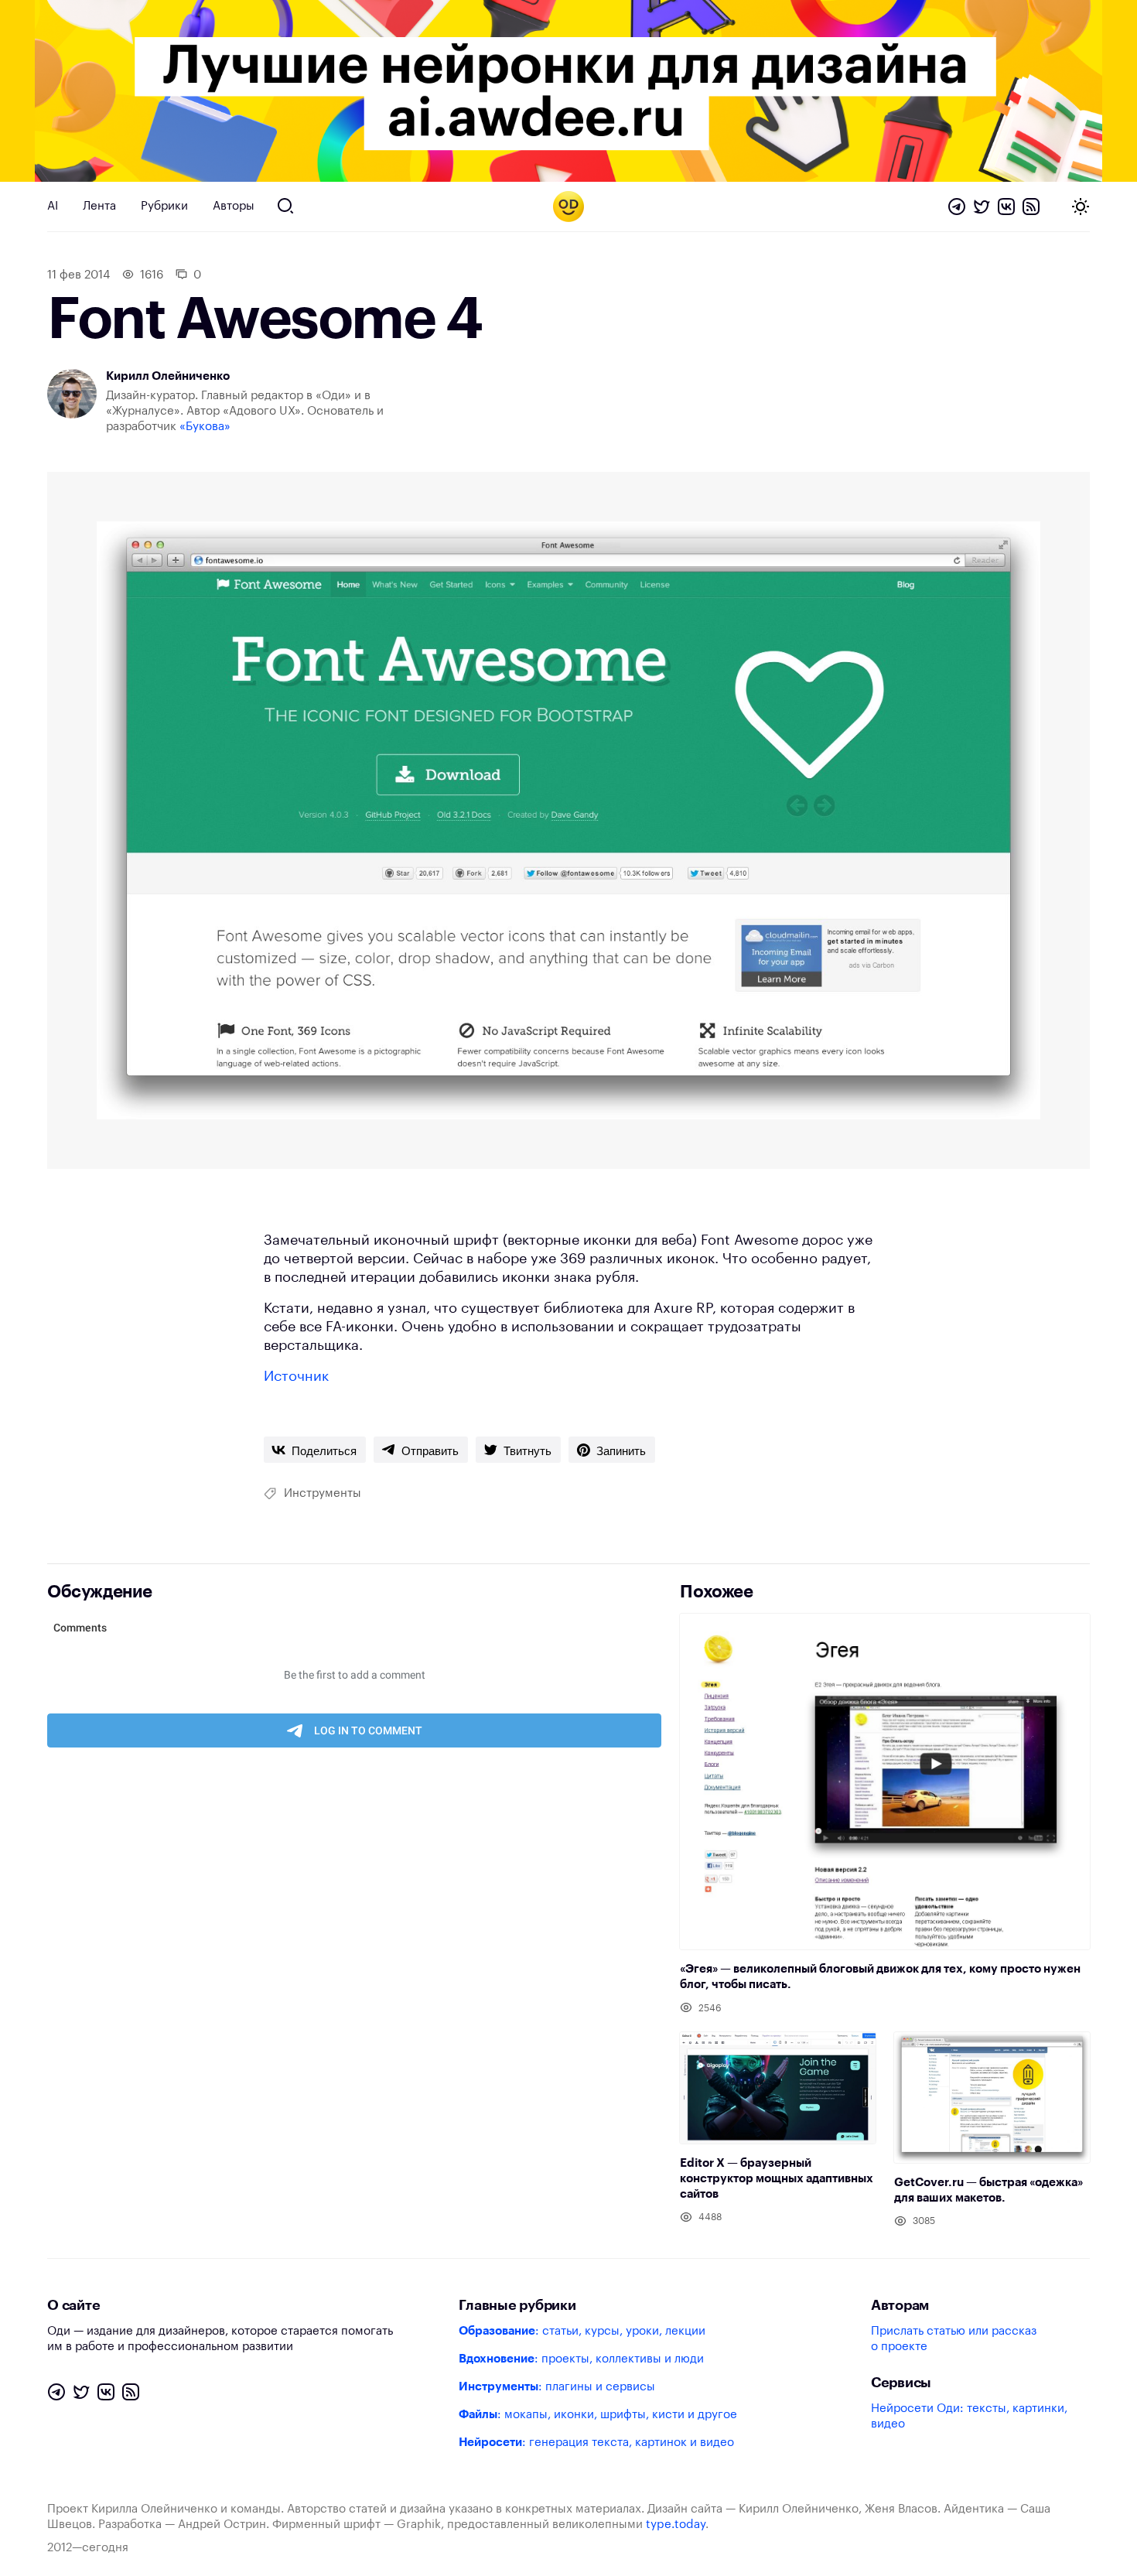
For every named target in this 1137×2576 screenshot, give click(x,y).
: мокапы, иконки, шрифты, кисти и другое (598, 2415)
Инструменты (323, 1493)
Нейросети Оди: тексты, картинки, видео (969, 2416)
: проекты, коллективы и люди (581, 2359)
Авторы (234, 206)
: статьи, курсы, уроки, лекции (582, 2331)
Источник (296, 1376)
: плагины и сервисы (557, 2387)
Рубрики (164, 206)
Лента (99, 206)
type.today (676, 2525)
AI (53, 206)
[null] (315, 1450)
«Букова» (205, 427)
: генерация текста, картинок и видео (596, 2443)
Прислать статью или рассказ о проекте (954, 2339)
